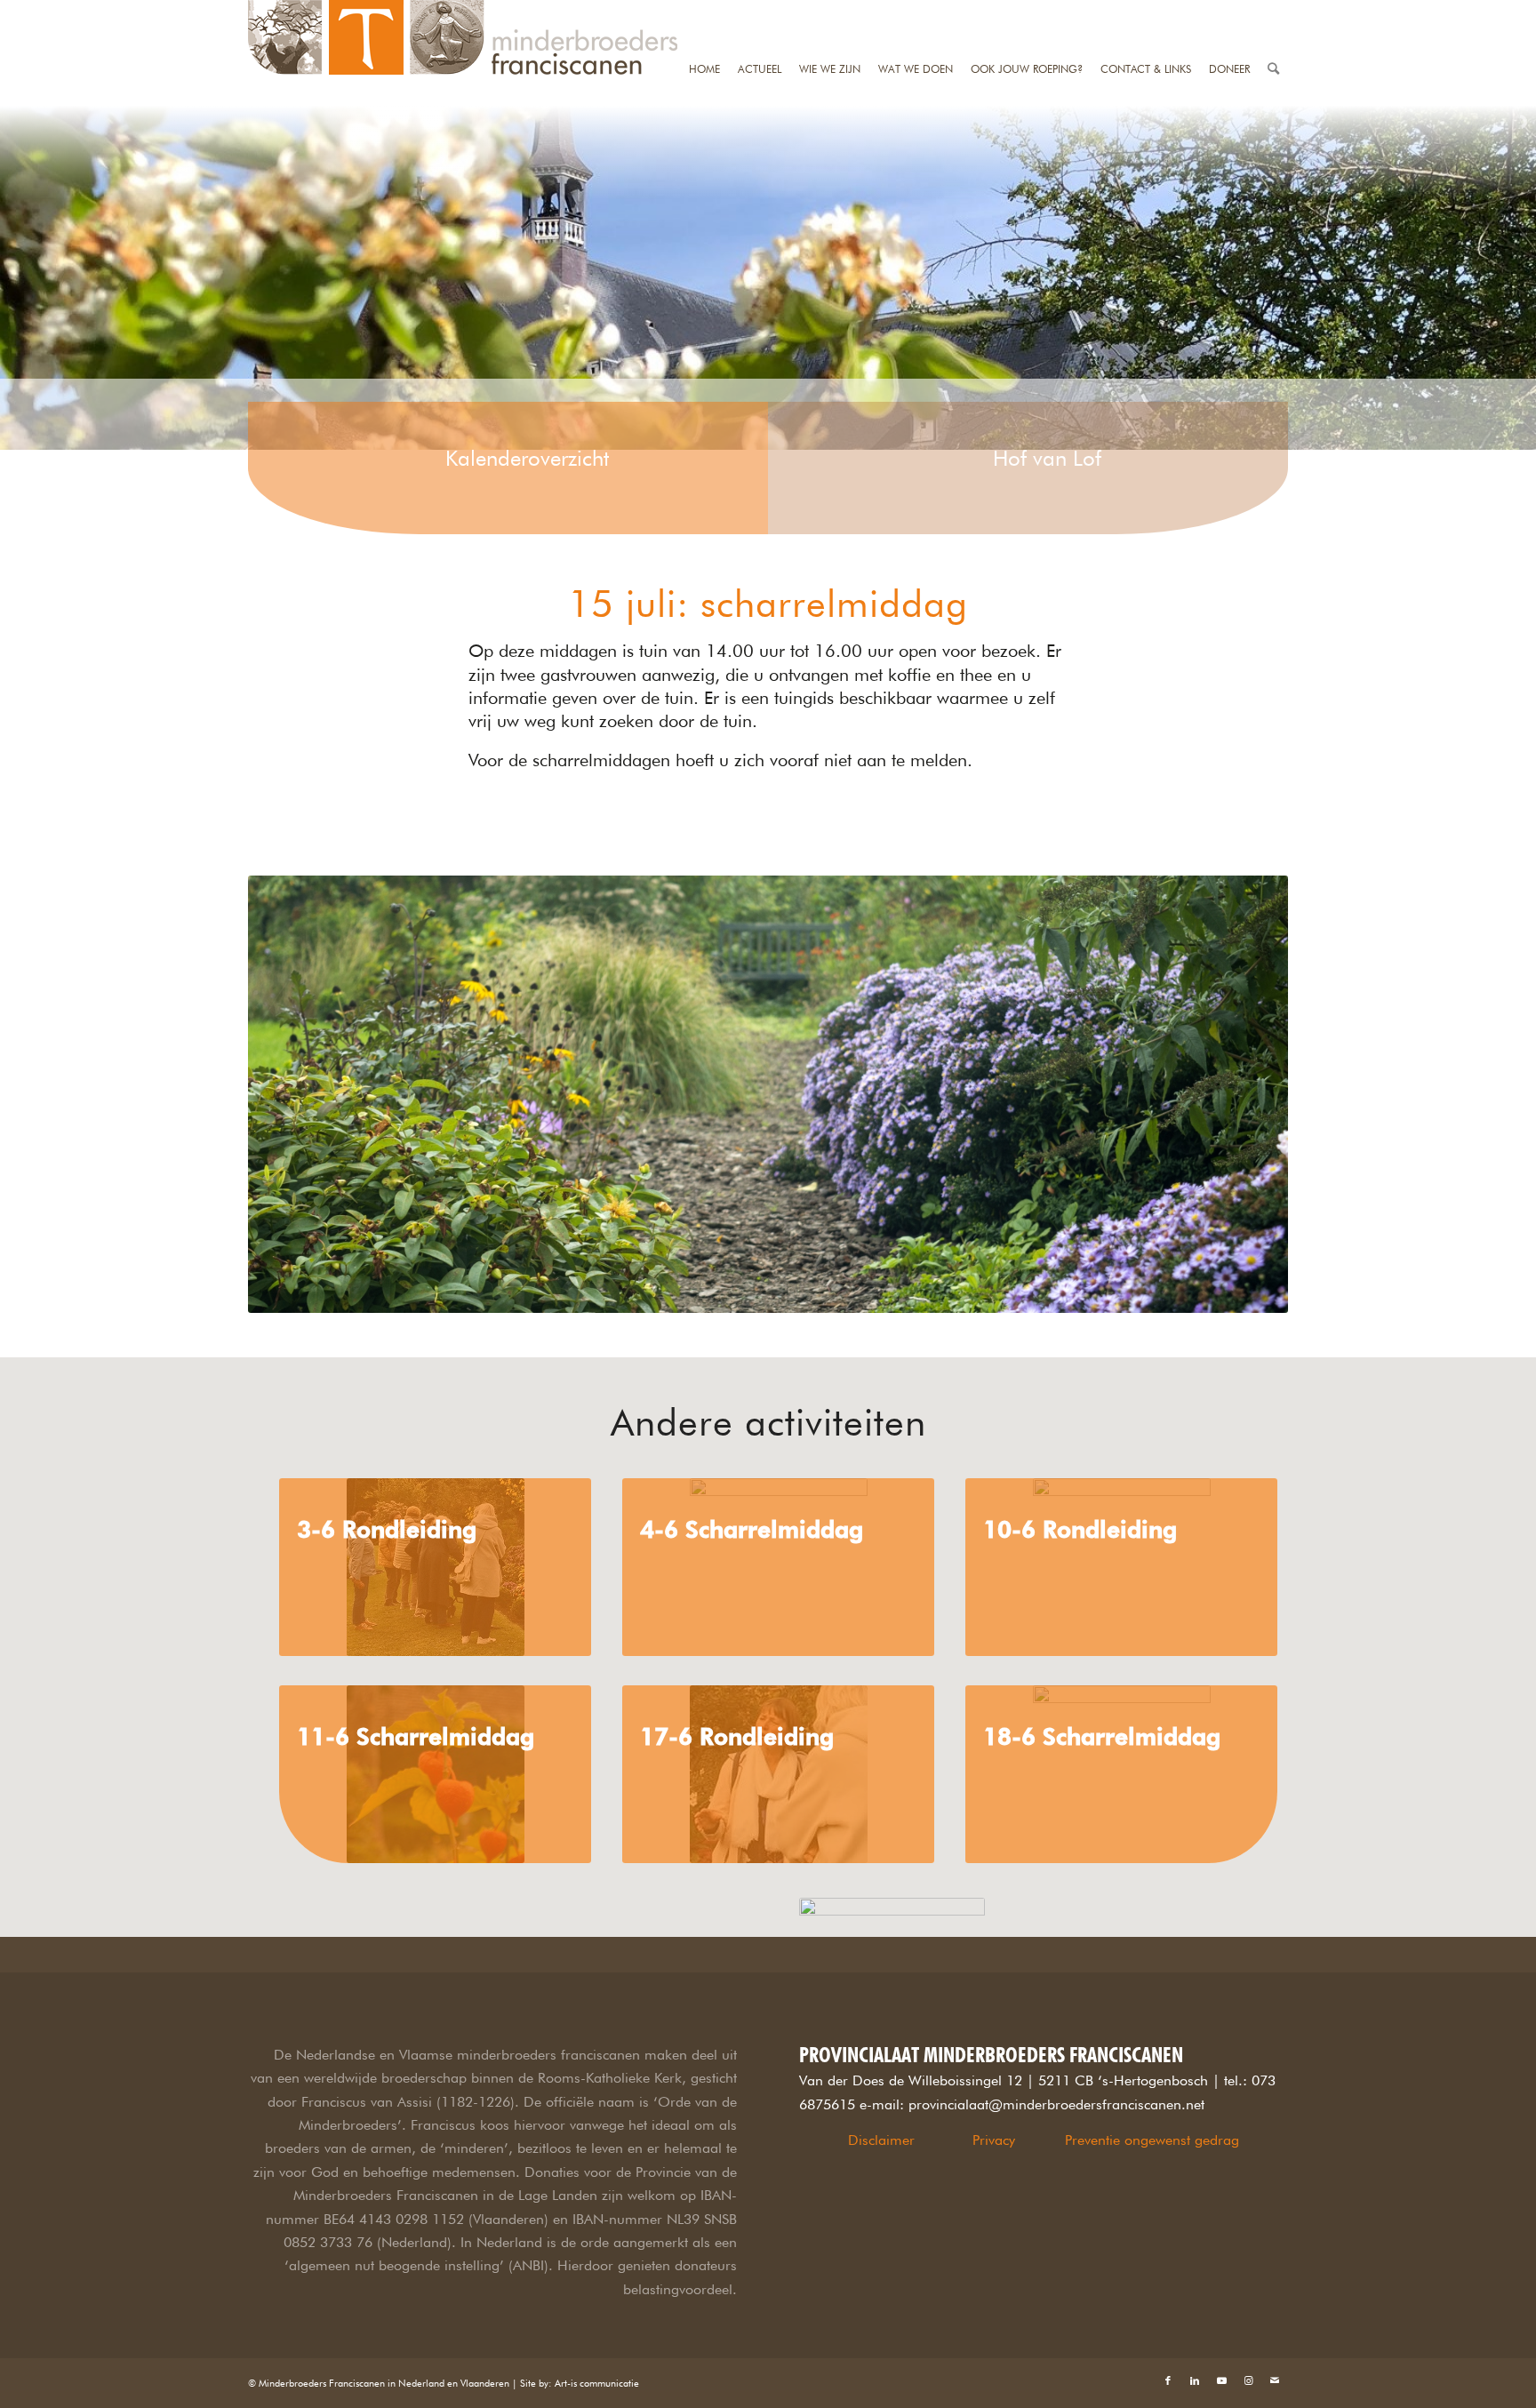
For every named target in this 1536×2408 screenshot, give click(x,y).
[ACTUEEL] (760, 11)
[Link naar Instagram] (1248, 2380)
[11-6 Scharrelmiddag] (435, 1774)
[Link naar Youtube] (1221, 2380)
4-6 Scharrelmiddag (752, 1529)
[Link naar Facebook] (1168, 2380)
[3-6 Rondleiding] (435, 1567)
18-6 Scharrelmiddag (1102, 1736)
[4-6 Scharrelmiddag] (778, 1567)
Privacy (994, 2140)
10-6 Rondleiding (1080, 1529)
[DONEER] (1229, 11)
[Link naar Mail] (1275, 2380)
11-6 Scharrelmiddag (416, 1736)
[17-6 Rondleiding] (778, 1774)
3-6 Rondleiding (387, 1529)
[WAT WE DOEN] (916, 11)
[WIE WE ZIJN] (830, 11)
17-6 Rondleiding (737, 1736)
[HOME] (704, 11)
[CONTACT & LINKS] (1146, 11)
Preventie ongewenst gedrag (1152, 2140)
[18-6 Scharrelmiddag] (1121, 1774)
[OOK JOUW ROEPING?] (1027, 11)
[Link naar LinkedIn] (1195, 2380)
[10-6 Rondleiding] (1121, 1567)
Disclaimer (881, 2140)
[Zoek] (1273, 11)
